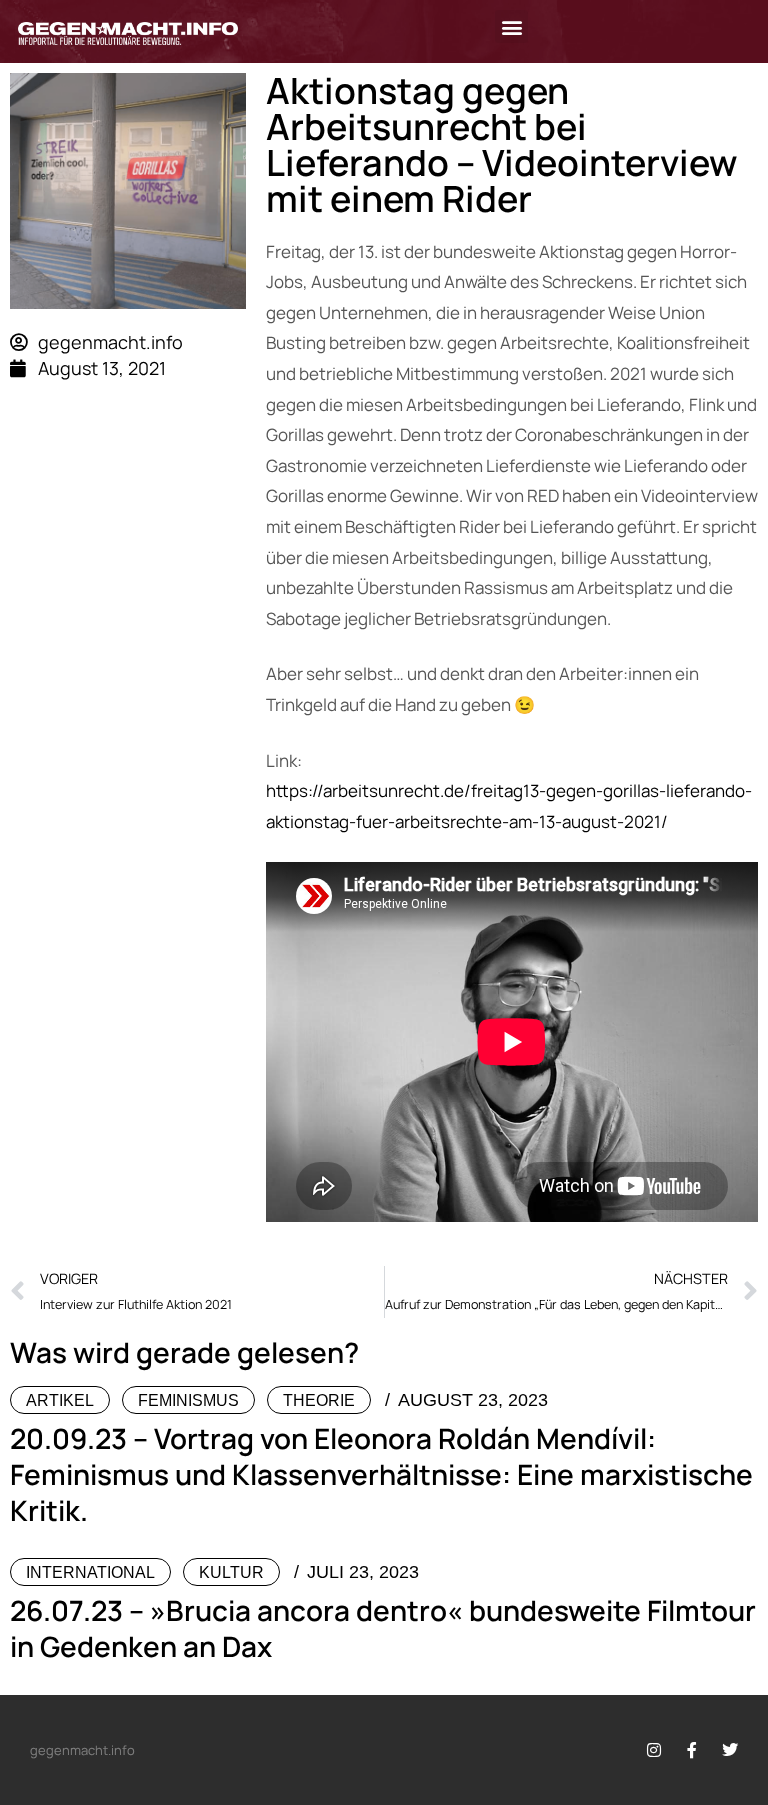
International (90, 1572)
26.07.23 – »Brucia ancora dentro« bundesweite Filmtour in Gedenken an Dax (383, 1628)
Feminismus (188, 1400)
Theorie (319, 1400)
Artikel (60, 1400)
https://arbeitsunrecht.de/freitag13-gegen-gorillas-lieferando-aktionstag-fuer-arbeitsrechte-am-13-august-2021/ (509, 806)
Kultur (231, 1572)
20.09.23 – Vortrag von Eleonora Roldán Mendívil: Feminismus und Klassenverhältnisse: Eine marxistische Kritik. (381, 1474)
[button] (511, 26)
